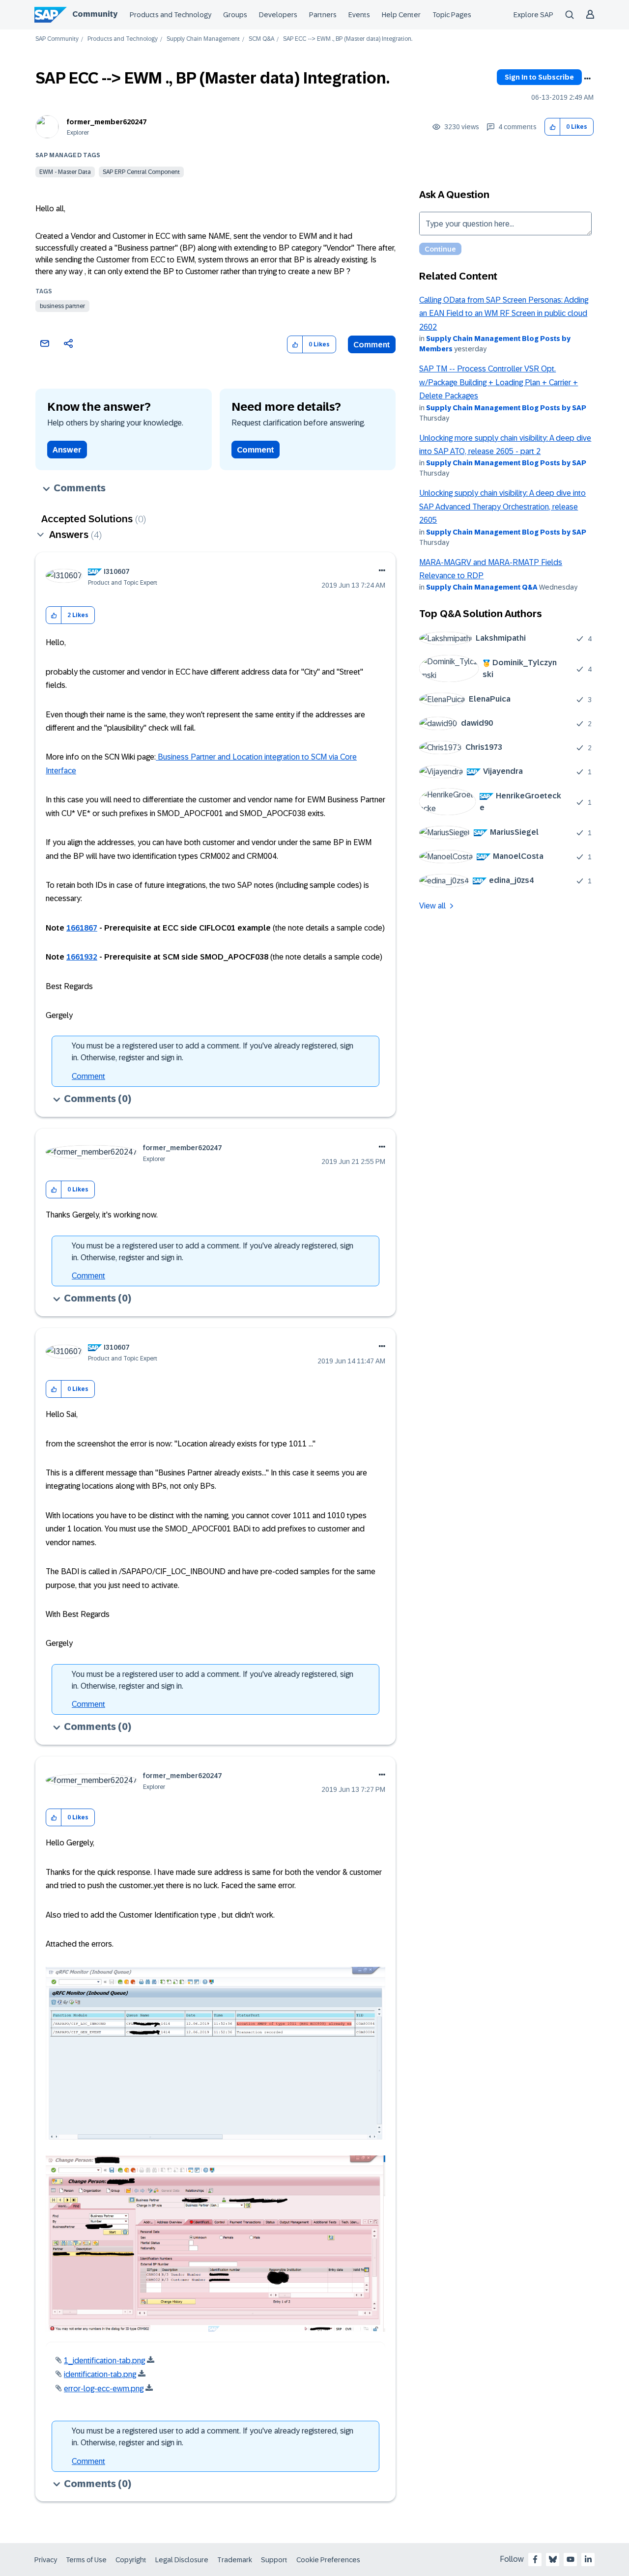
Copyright (131, 2560)
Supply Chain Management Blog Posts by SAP (506, 408)
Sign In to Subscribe (539, 77)
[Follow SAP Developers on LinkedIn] (588, 2559)
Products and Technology (171, 15)
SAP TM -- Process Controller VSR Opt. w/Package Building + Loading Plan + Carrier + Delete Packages (499, 382)
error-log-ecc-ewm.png (104, 2389)
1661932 (82, 957)
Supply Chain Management (203, 39)
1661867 (82, 928)
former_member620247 (107, 122)
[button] (553, 127)
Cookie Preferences (328, 2560)
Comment (372, 345)
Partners (323, 15)
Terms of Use (86, 2560)
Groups (235, 15)
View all (432, 906)
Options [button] (587, 79)
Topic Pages (452, 15)
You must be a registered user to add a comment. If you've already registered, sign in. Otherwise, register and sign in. (213, 1052)
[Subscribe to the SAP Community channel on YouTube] (571, 2559)
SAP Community (57, 39)
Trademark (235, 2560)
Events (359, 15)
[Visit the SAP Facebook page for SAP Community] (535, 2559)
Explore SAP (533, 15)
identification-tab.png (100, 2374)
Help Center (401, 15)
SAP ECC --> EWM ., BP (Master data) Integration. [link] (348, 39)
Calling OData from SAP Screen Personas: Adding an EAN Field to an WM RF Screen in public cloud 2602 (504, 313)
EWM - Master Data (65, 172)
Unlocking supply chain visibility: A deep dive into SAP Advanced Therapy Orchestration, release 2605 (502, 507)
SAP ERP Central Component (141, 172)
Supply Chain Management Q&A (482, 587)
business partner (62, 306)
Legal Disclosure (182, 2560)
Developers (278, 15)
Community (95, 14)
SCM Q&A (261, 39)
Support (274, 2560)
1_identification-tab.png (104, 2361)
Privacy (46, 2560)
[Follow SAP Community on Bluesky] (553, 2559)
